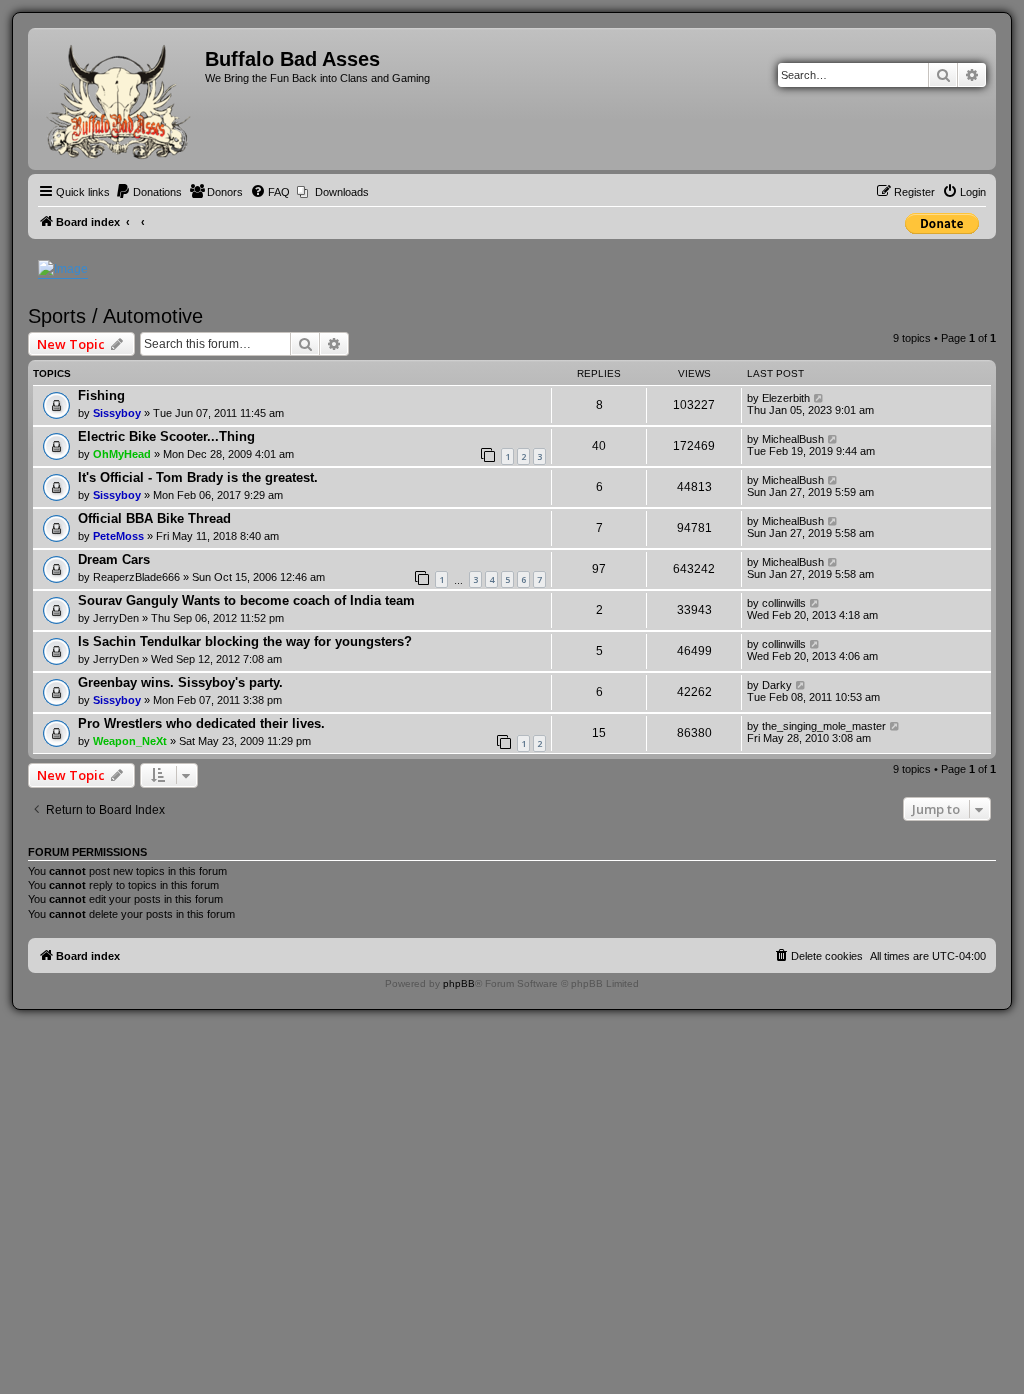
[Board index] (119, 99)
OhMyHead (122, 454)
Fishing (101, 395)
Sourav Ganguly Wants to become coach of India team (246, 600)
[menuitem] (148, 192)
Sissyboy (117, 413)
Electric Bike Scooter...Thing (166, 436)
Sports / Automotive (115, 316)
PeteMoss (118, 536)
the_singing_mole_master (824, 726)
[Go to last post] (819, 398)
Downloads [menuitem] (342, 192)
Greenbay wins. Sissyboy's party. (180, 682)
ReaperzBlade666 (136, 577)
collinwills (784, 603)
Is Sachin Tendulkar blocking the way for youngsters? (245, 641)
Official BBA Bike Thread (154, 518)
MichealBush (793, 439)
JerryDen (116, 618)
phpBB (459, 983)
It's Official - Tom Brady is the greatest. (198, 477)
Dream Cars (114, 559)
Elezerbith (786, 398)
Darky (777, 685)
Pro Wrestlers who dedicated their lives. (201, 723)
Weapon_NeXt (130, 741)
